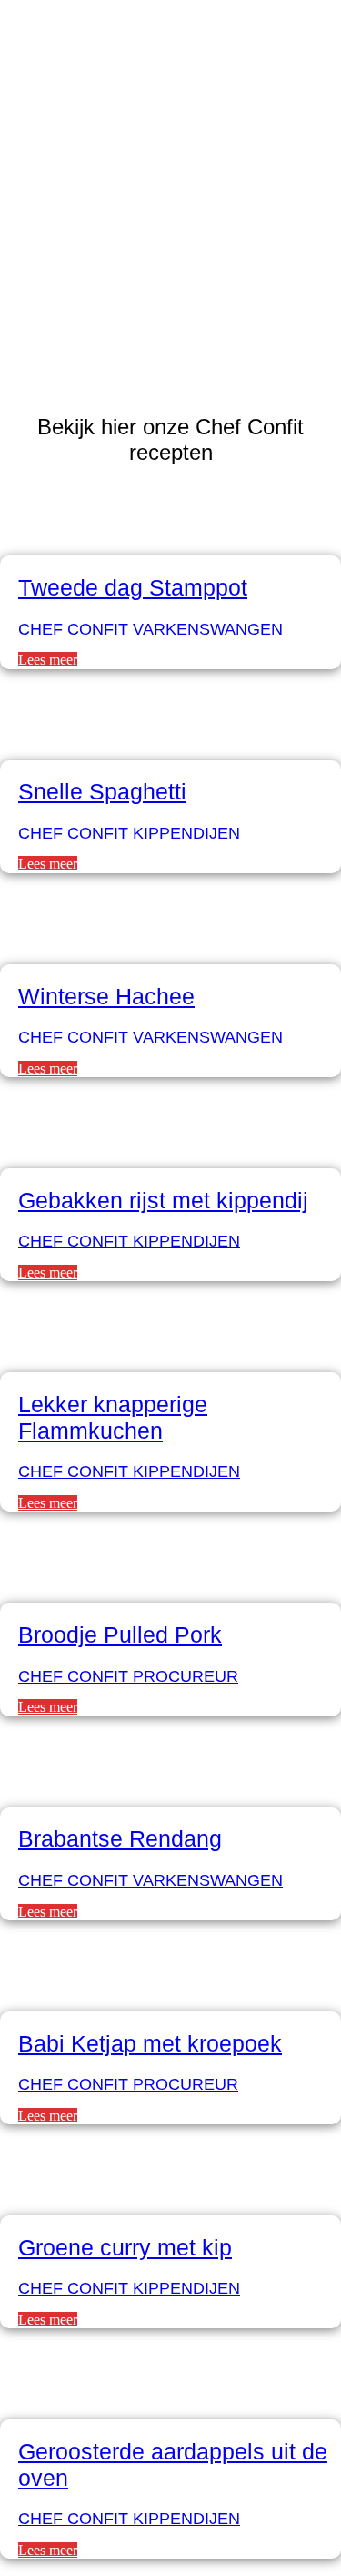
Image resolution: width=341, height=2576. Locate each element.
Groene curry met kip (125, 2247)
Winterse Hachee (106, 996)
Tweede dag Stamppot (133, 587)
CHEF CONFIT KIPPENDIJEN (129, 833)
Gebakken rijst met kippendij (163, 1200)
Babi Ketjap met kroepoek (150, 2043)
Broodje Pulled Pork (120, 1634)
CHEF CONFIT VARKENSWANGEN (150, 629)
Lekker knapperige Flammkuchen (113, 1417)
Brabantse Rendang (120, 1838)
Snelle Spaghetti (102, 791)
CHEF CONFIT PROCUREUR (128, 1676)
